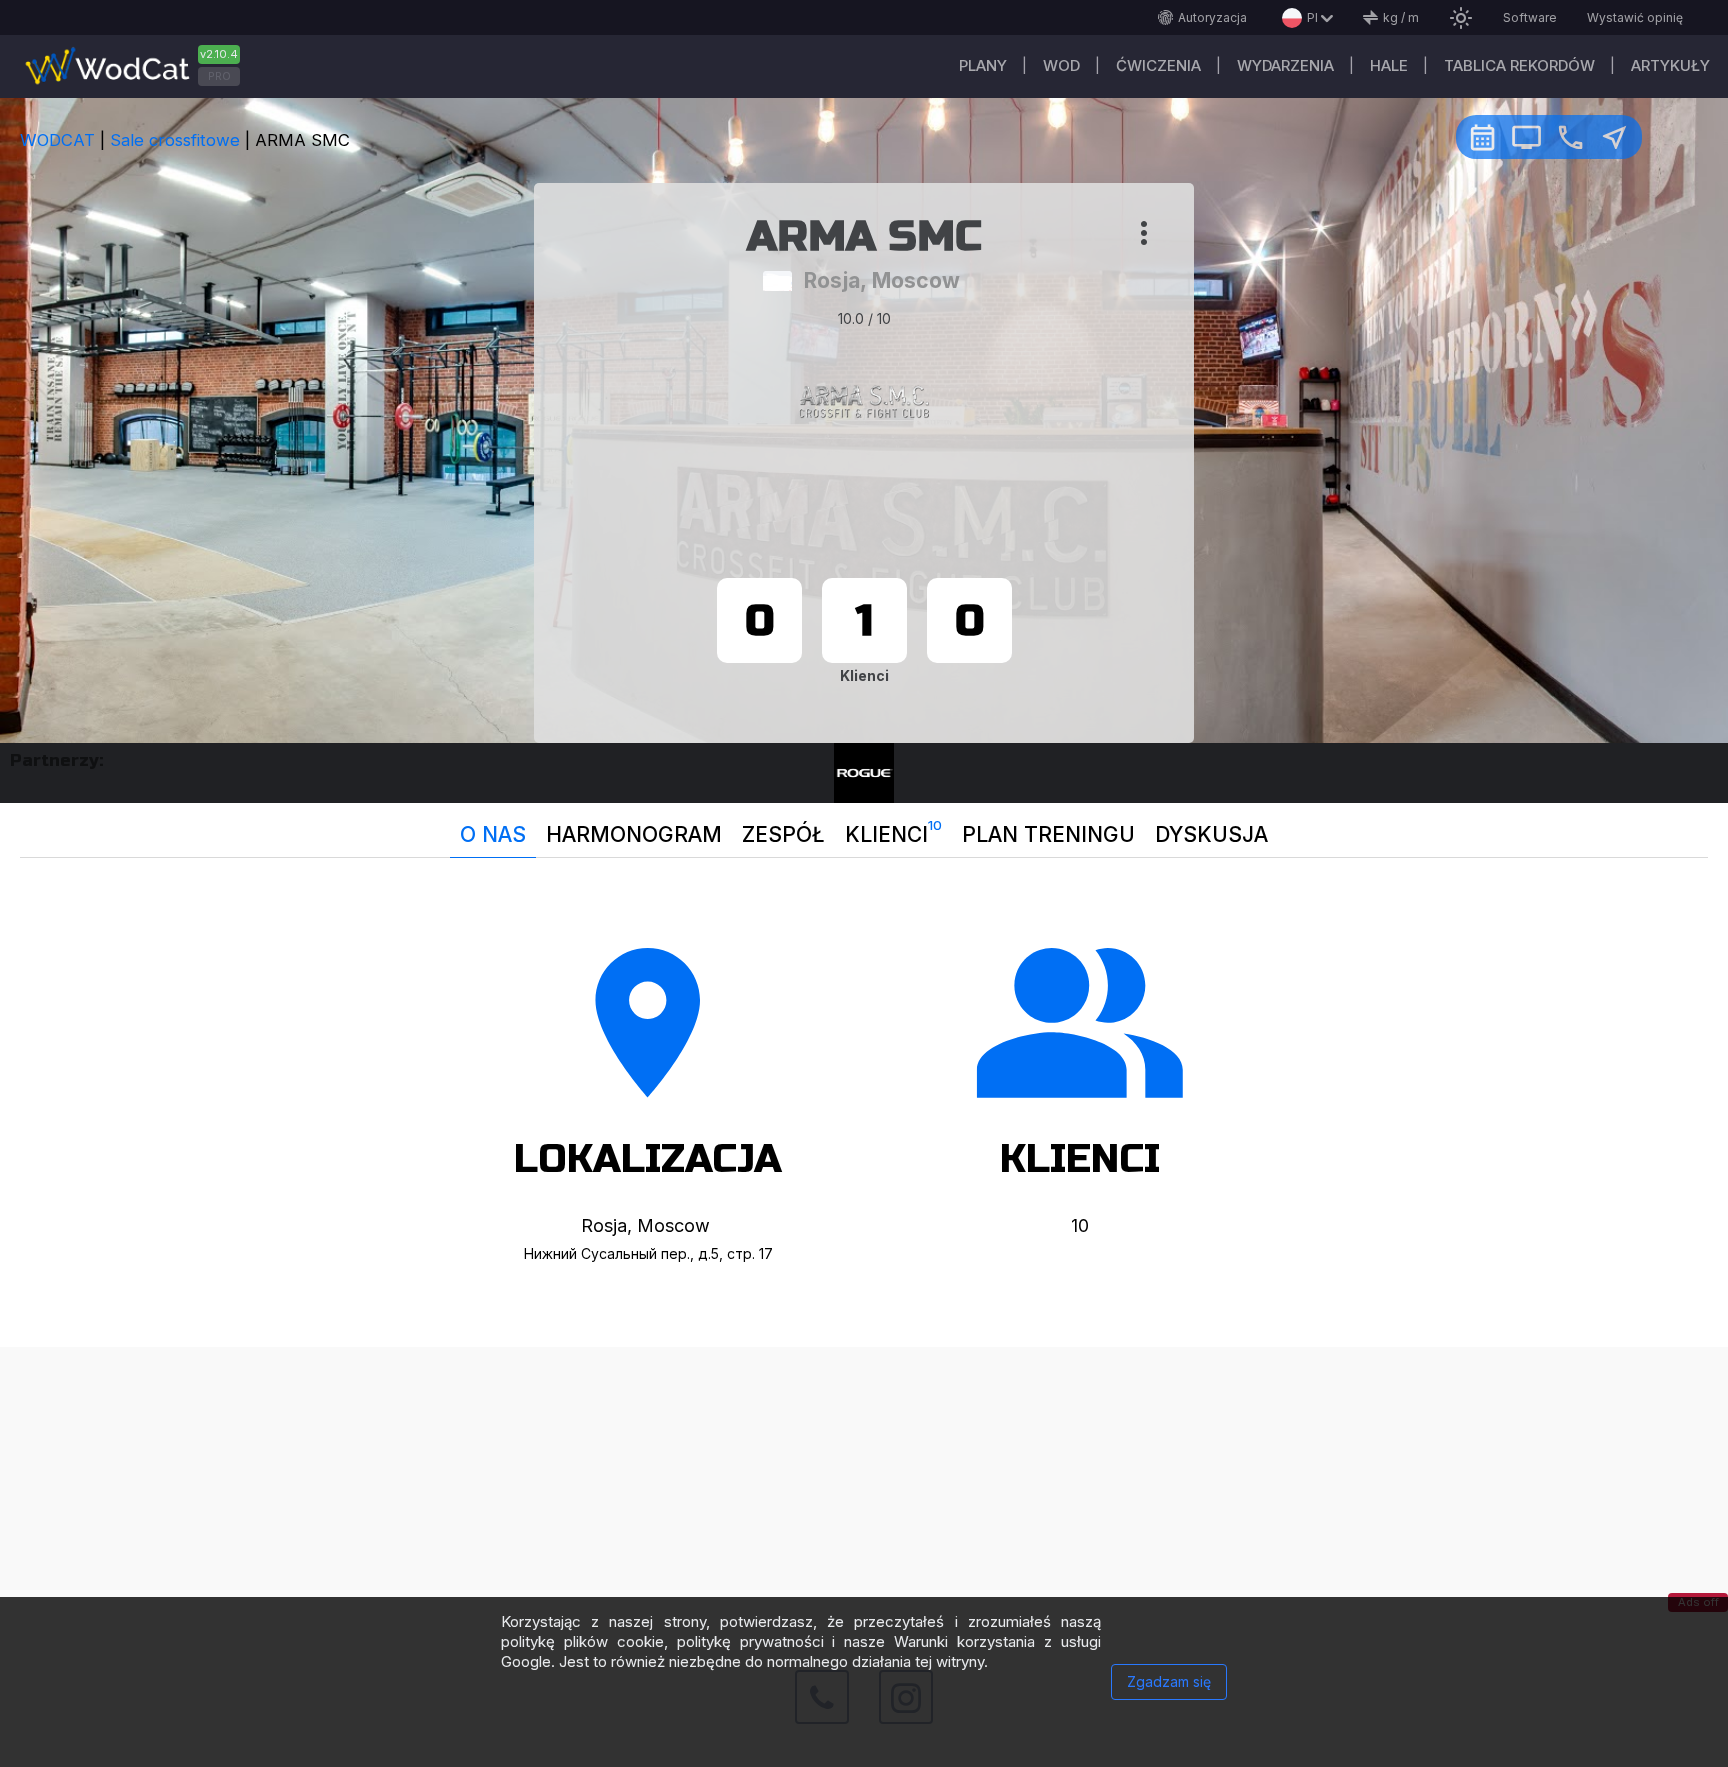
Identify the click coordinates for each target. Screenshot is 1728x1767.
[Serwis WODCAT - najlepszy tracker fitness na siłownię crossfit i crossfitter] (140, 66)
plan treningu (1048, 834)
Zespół (783, 834)
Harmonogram (634, 834)
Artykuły (1670, 65)
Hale (1389, 65)
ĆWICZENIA (1158, 65)
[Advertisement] (864, 1487)
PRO (219, 76)
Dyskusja (1211, 834)
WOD (1061, 65)
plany (983, 65)
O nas (493, 834)
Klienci (893, 832)
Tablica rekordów (1519, 65)
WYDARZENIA (1285, 65)
